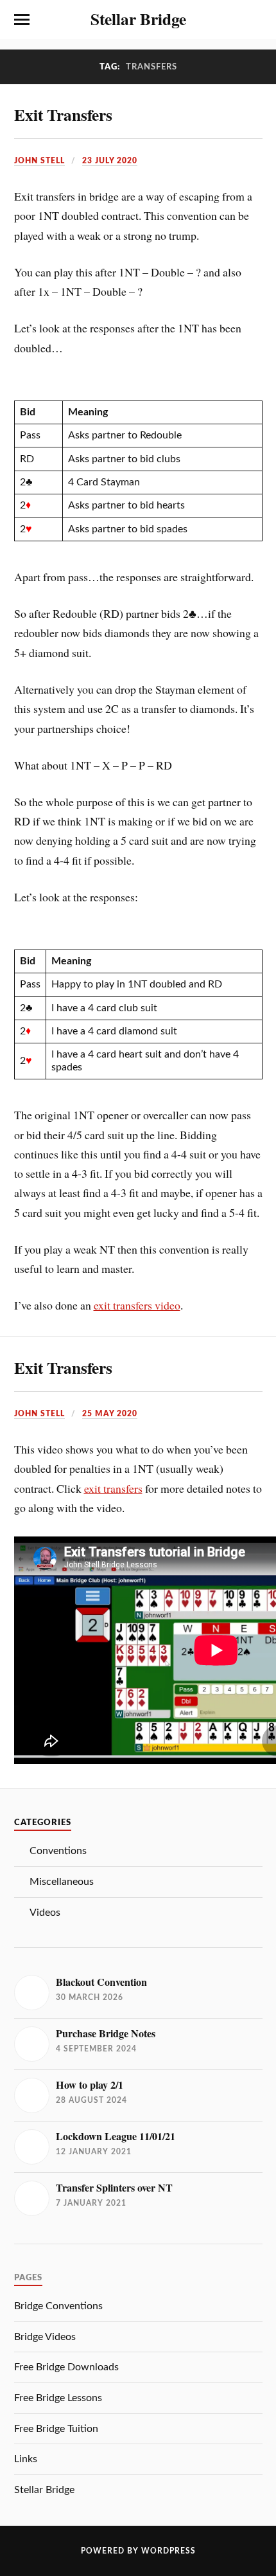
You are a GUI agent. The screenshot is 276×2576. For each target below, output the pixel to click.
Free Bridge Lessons (58, 2398)
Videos (45, 1913)
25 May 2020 (110, 1414)
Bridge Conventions (58, 2306)
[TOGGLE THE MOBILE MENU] (22, 20)
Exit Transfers (63, 114)
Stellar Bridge (138, 19)
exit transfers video (137, 1305)
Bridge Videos (45, 2337)
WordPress (168, 2551)
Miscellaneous (62, 1882)
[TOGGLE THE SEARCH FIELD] (255, 20)
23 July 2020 (110, 161)
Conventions (58, 1851)
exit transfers (113, 1488)
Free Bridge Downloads (66, 2367)
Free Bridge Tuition (56, 2429)
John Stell (39, 161)
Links (26, 2459)
